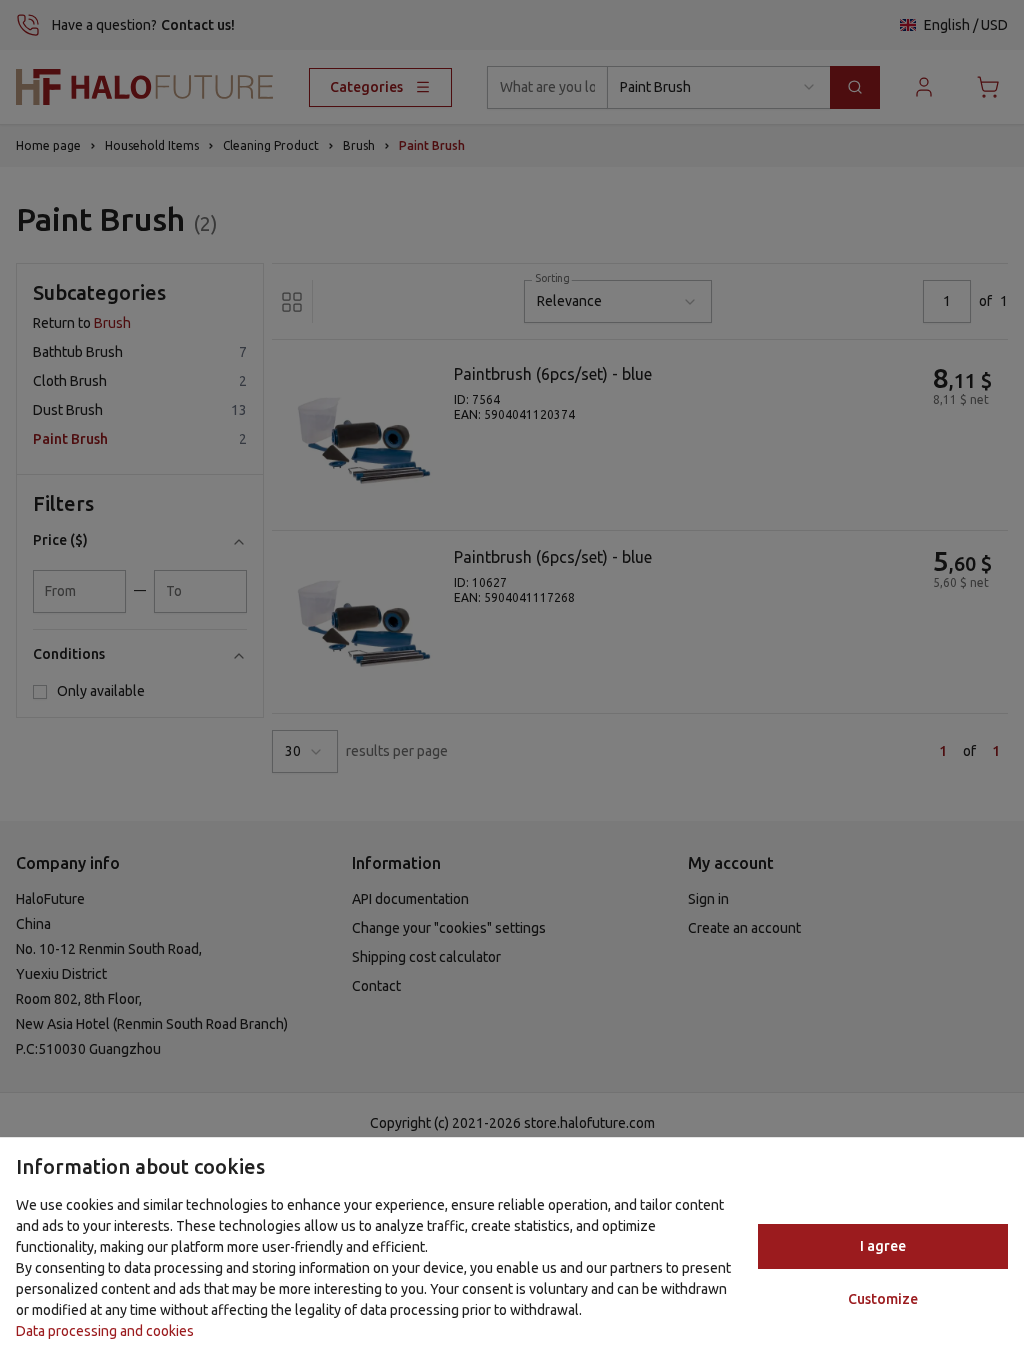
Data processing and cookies (105, 1331)
